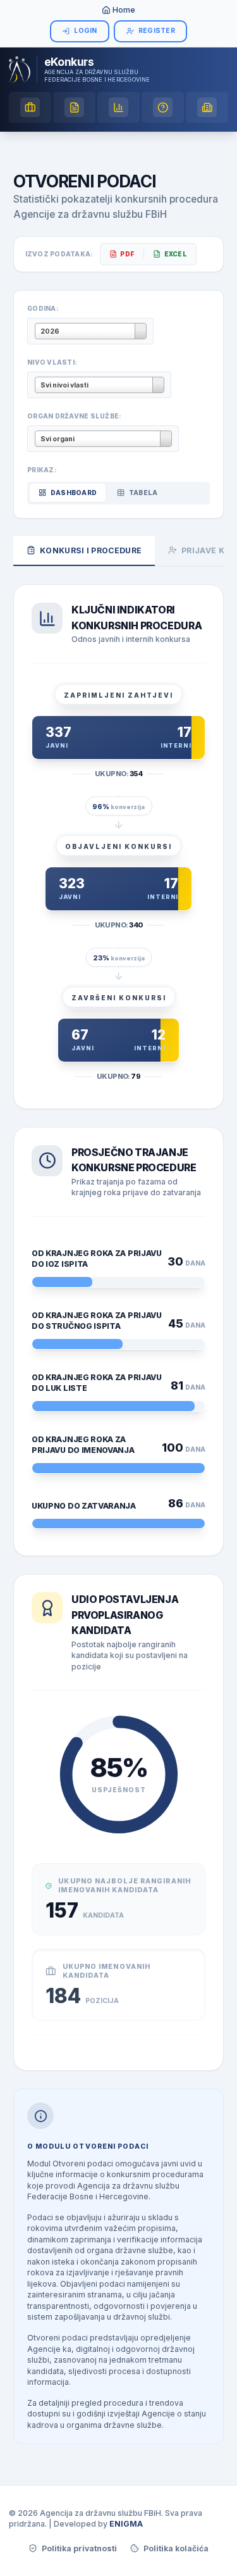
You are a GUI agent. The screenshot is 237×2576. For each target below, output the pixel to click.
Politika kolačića (176, 2548)
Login (85, 31)
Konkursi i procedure (91, 550)
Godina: (43, 308)
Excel (176, 254)
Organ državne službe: (74, 416)
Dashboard (74, 493)
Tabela (143, 493)
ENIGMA (126, 2524)
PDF (127, 254)
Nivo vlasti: (52, 362)
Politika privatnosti (79, 2548)
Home (124, 10)
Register (157, 31)
